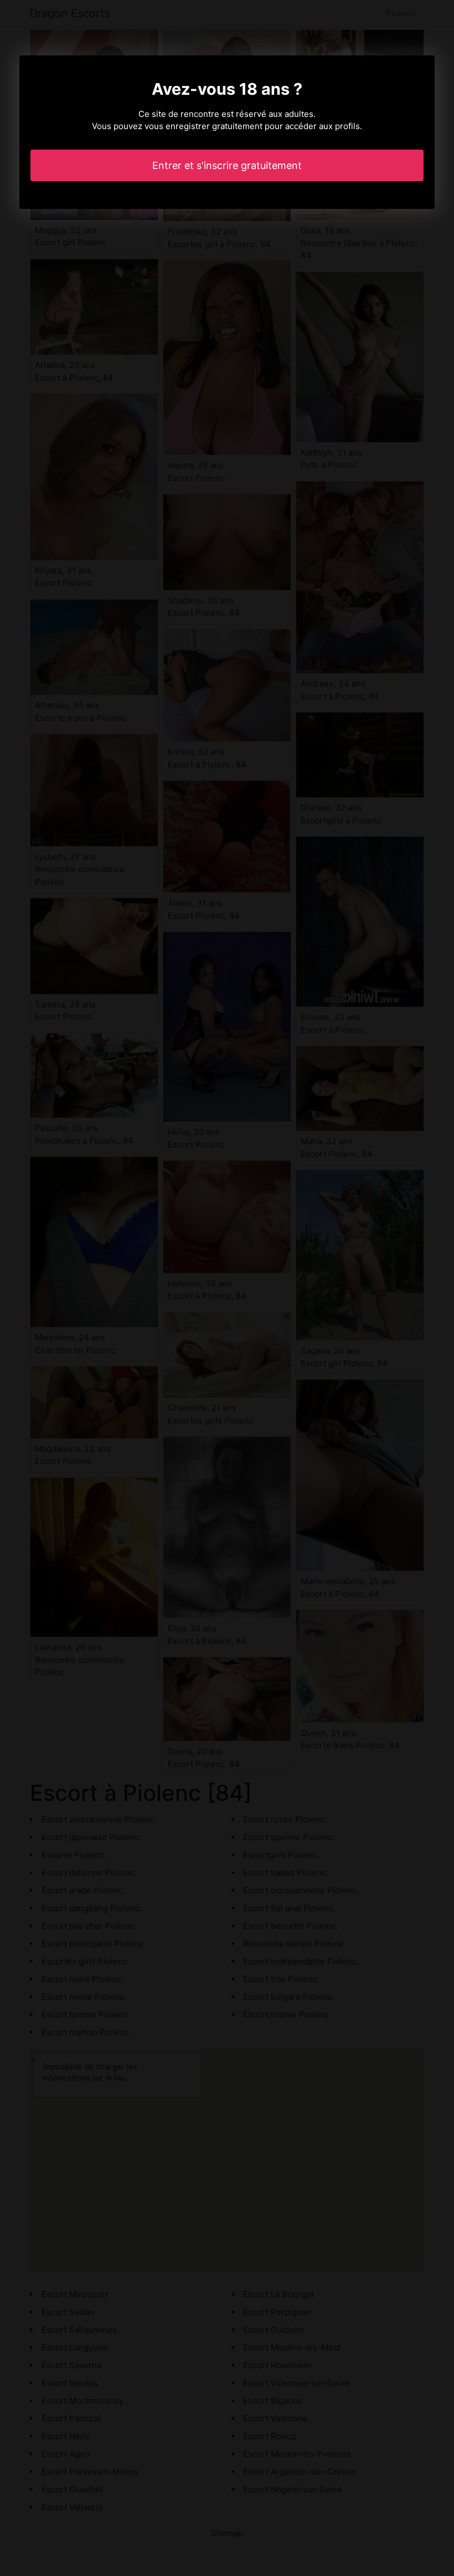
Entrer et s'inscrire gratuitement (227, 165)
